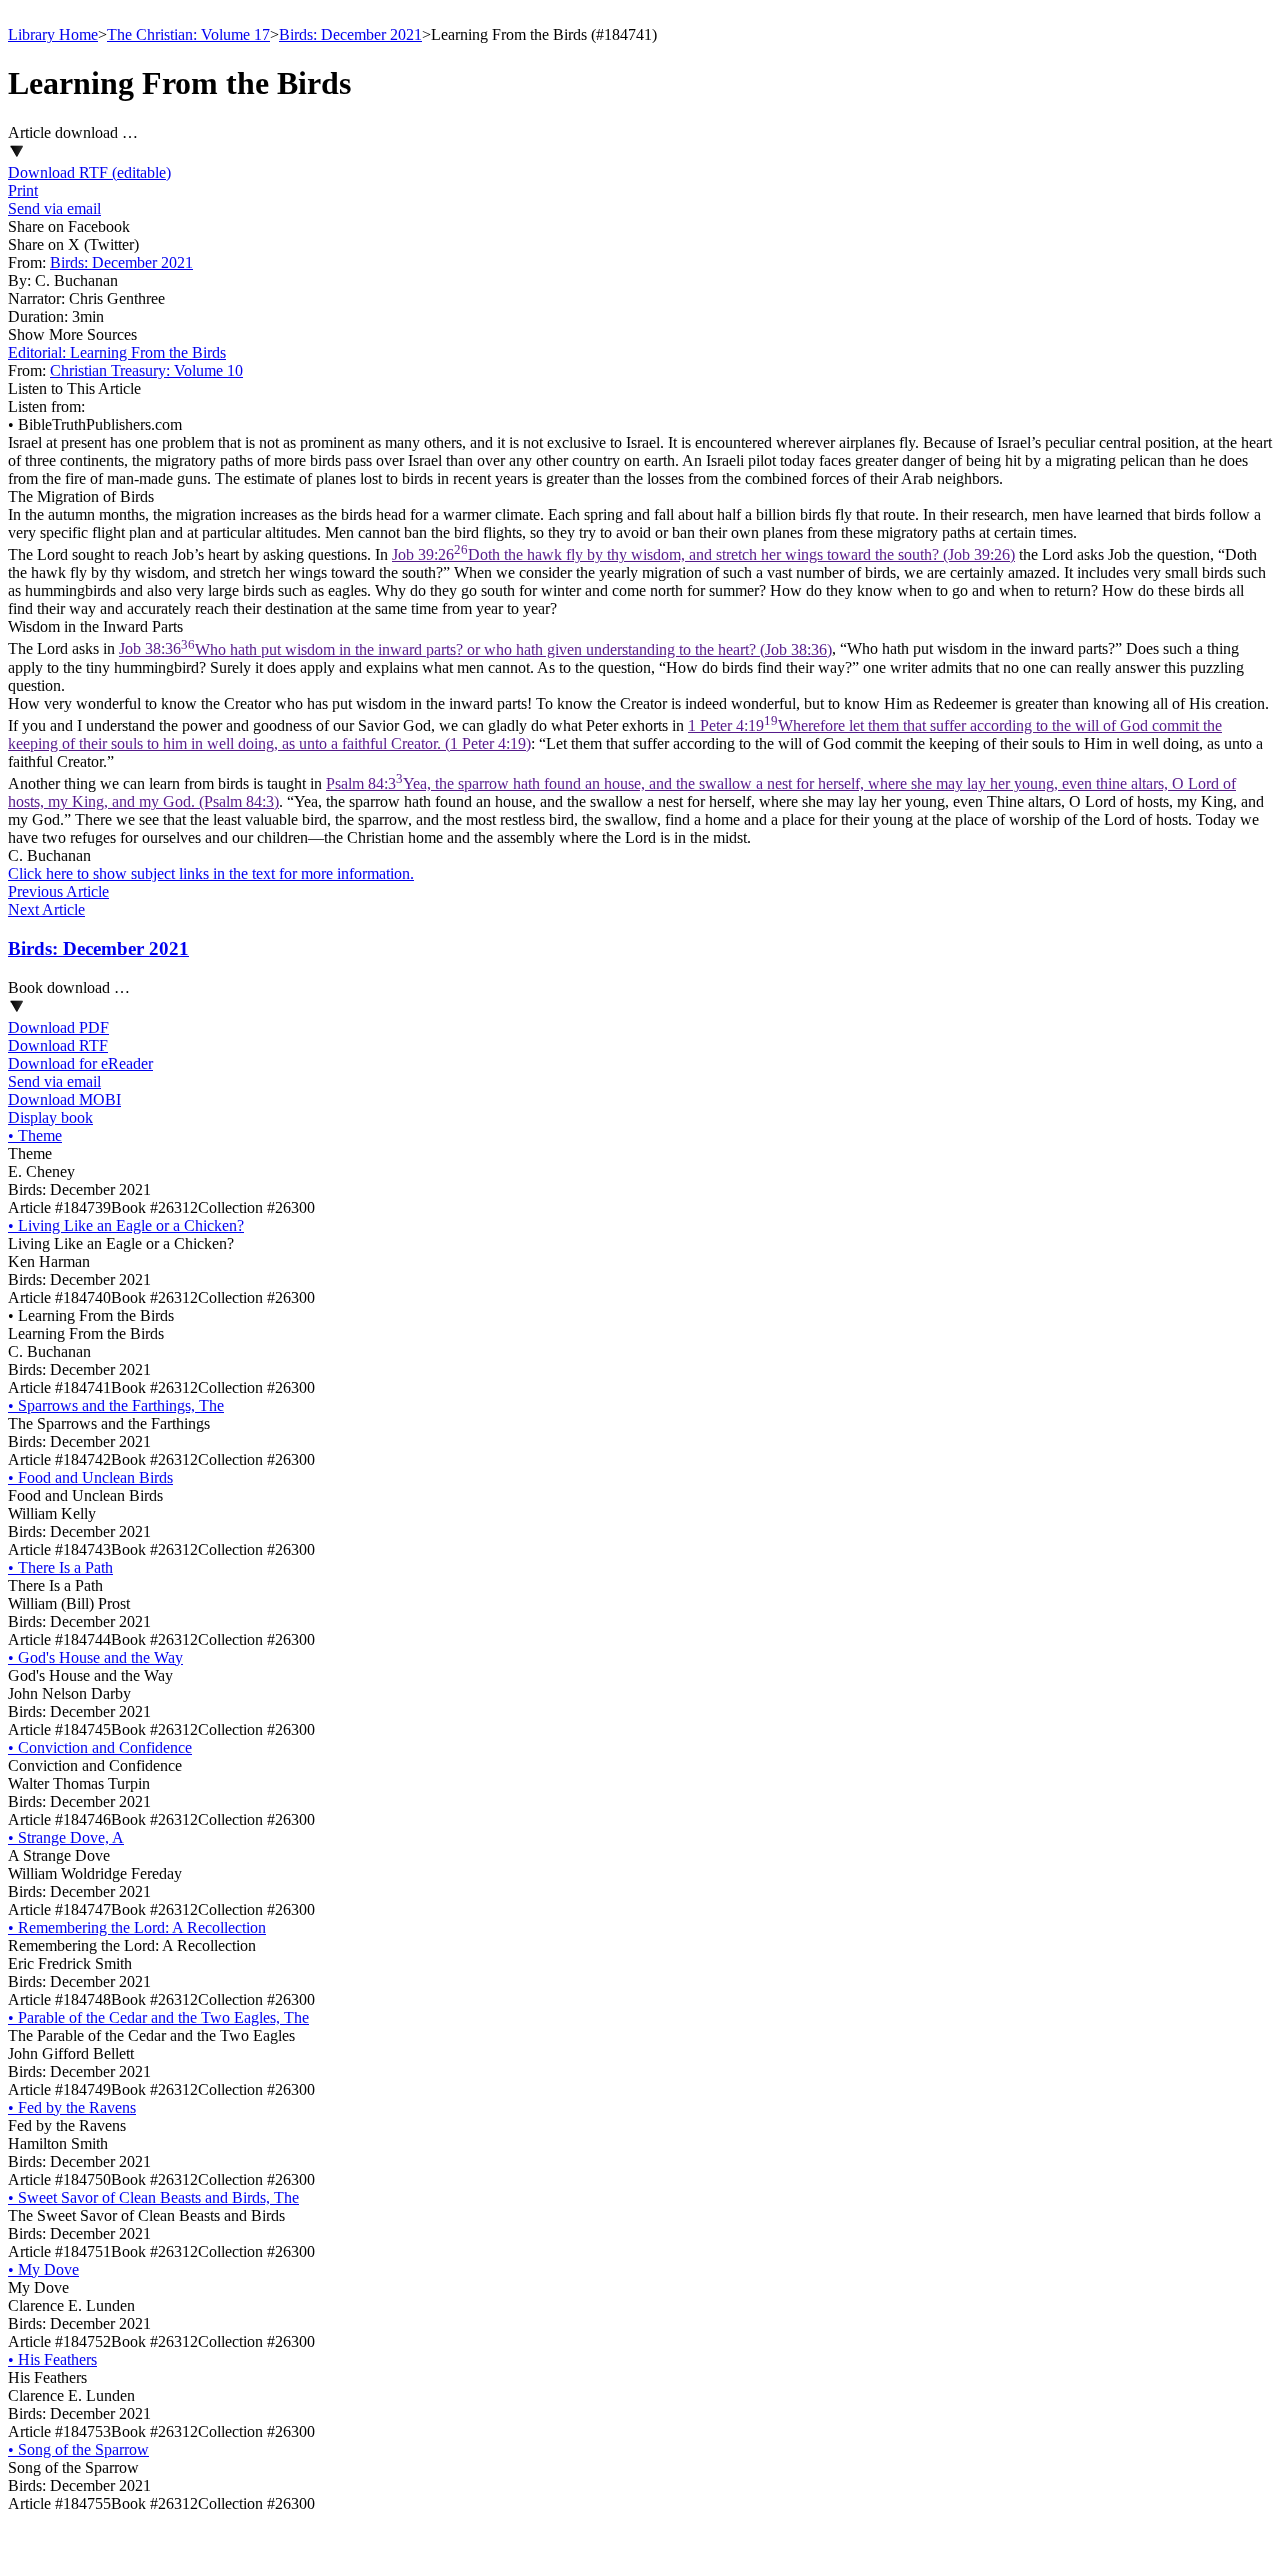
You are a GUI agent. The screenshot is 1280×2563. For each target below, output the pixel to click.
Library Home (53, 34)
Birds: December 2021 (350, 34)
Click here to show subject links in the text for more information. (211, 873)
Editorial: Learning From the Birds (117, 352)
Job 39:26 (703, 554)
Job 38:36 (475, 649)
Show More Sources (72, 334)
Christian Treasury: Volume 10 (146, 370)
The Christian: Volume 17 (188, 34)
